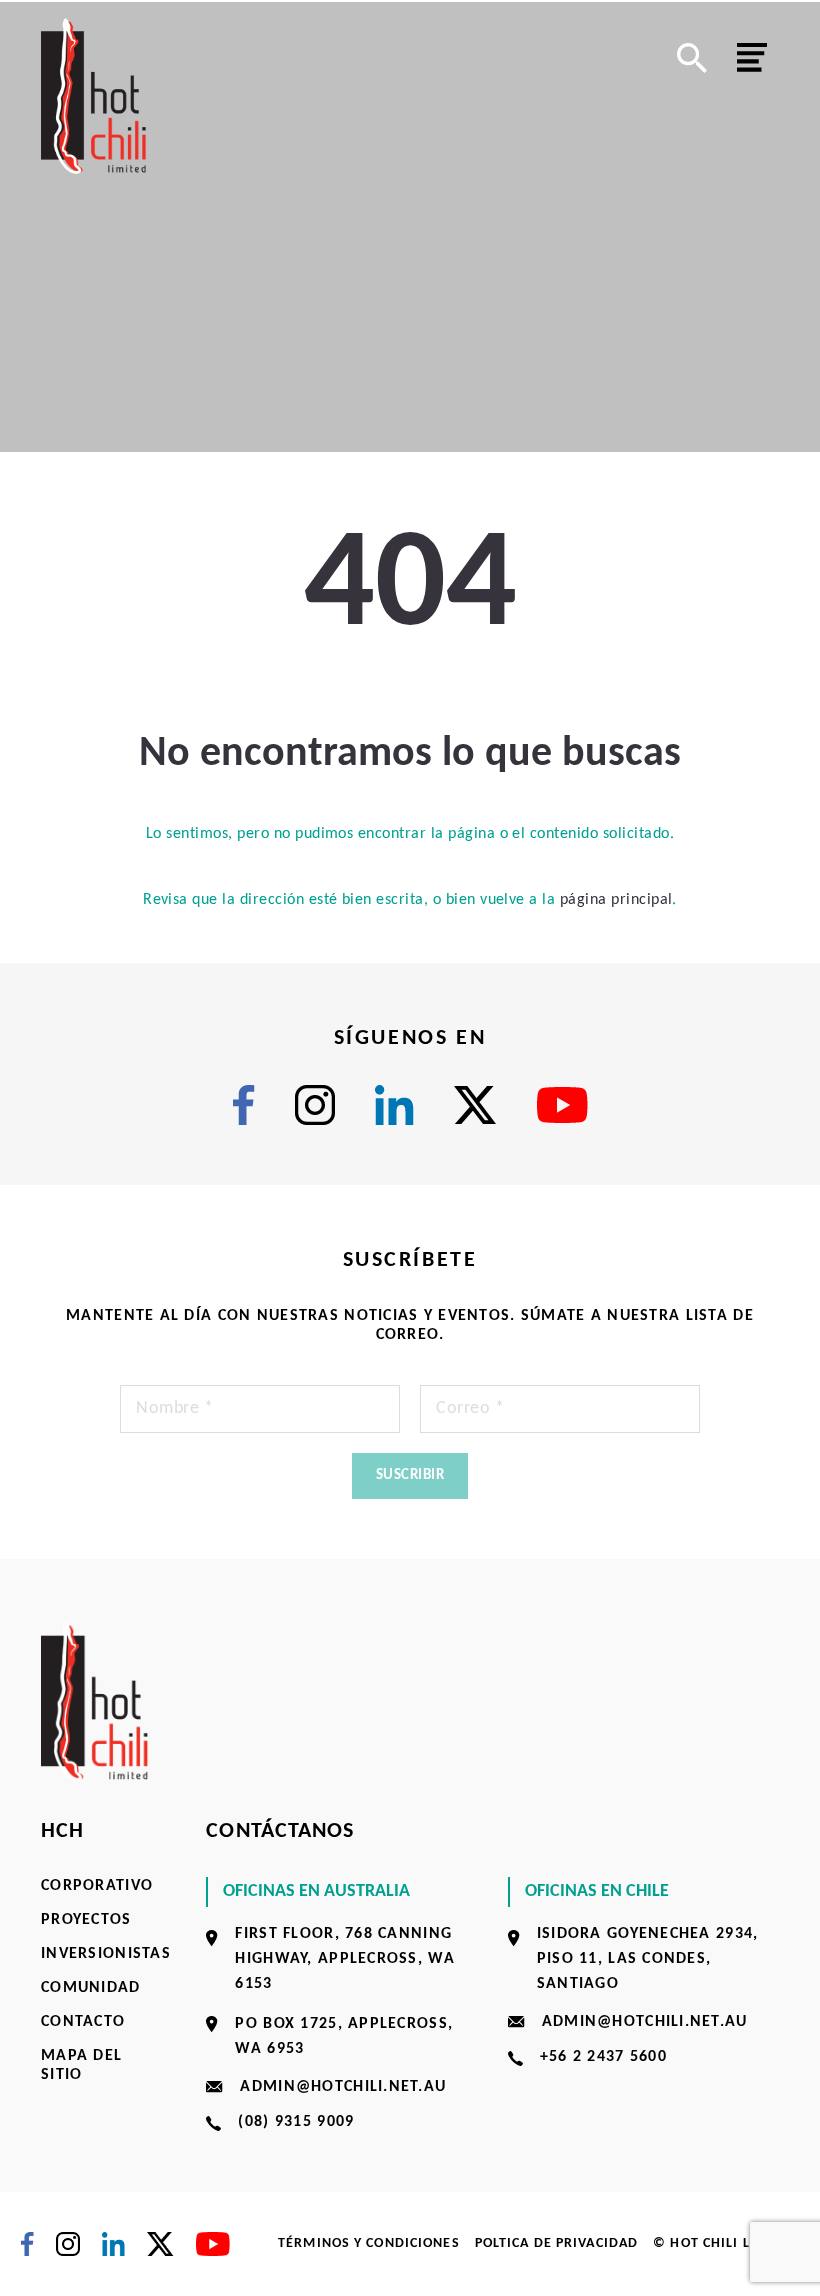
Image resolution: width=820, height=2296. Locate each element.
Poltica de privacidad (557, 2243)
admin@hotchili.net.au (343, 2087)
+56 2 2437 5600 (603, 2057)
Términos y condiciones (369, 2243)
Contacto (83, 2022)
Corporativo (97, 1886)
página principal (616, 900)
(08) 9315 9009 (296, 2122)
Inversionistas (106, 1954)
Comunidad (91, 1988)
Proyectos (86, 1920)
